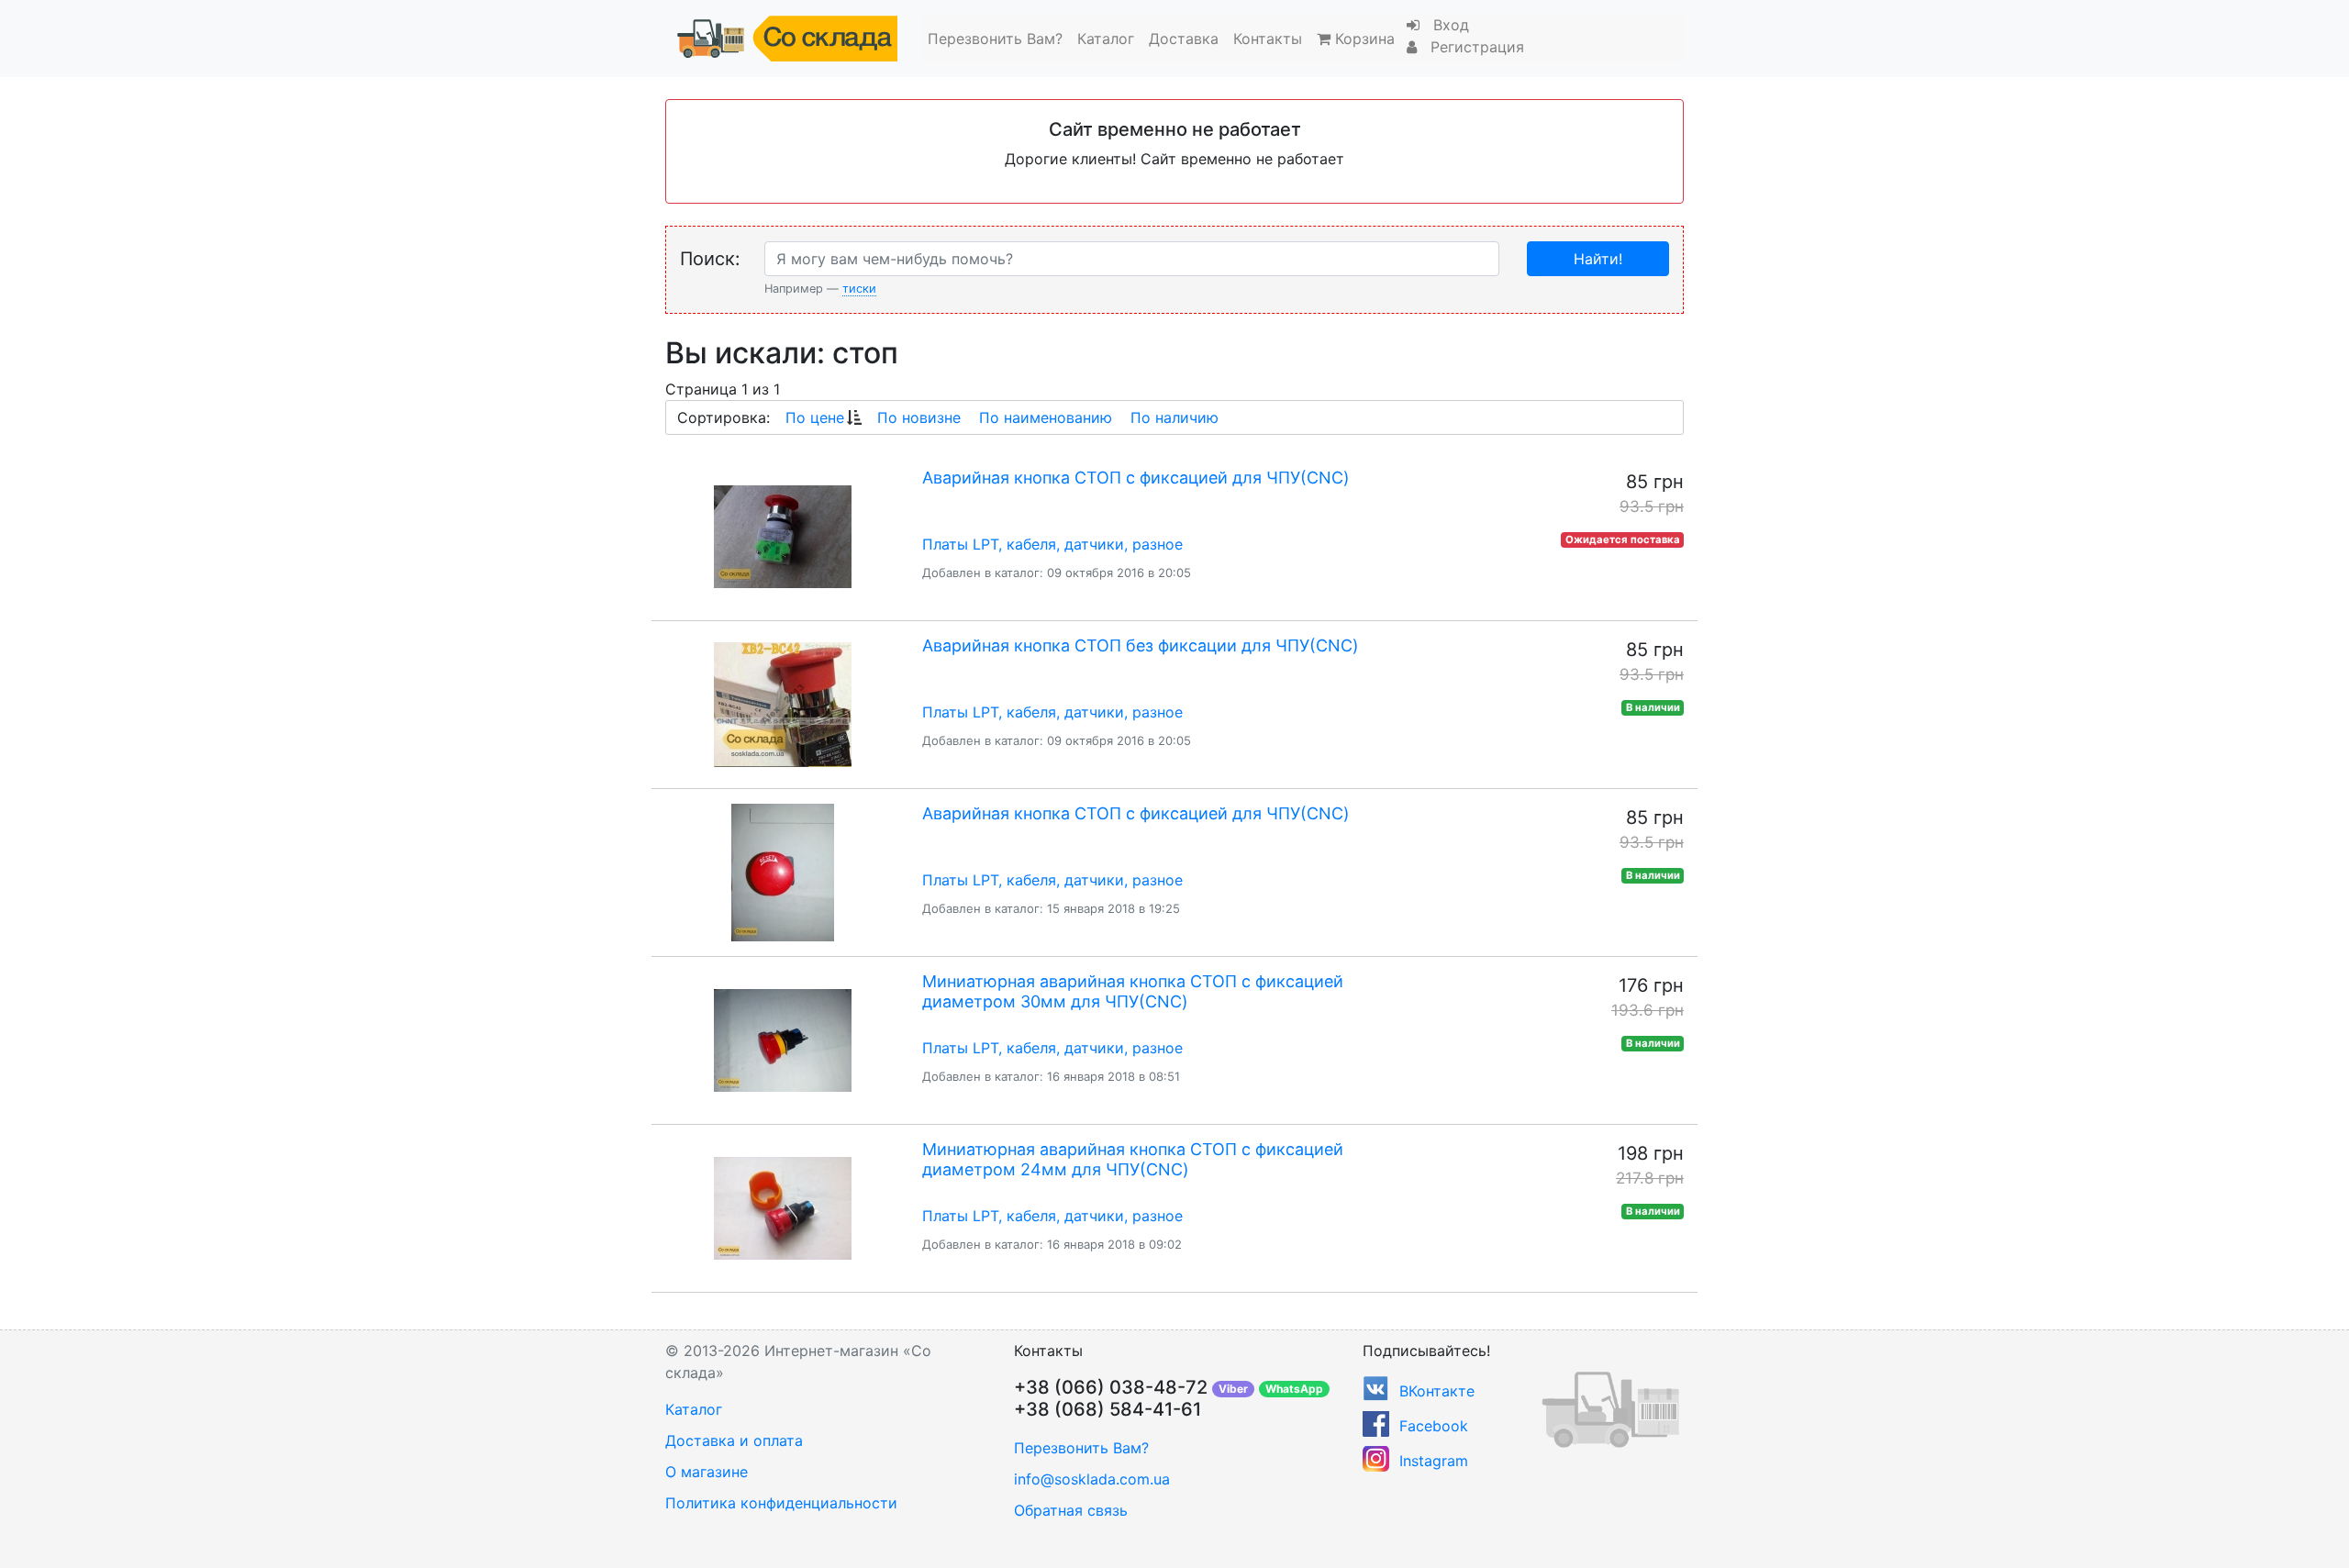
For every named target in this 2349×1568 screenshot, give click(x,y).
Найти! (1598, 259)
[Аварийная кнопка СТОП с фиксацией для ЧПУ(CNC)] (782, 537)
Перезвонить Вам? (995, 39)
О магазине (707, 1472)
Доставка (1184, 39)
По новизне (919, 417)
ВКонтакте (1437, 1391)
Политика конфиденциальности (781, 1503)
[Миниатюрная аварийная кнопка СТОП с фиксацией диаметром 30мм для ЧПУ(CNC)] (782, 1040)
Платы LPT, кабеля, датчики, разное (1052, 544)
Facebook (1434, 1426)
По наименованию (1046, 417)
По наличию (1174, 417)
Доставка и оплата (734, 1440)
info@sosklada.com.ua (1092, 1479)
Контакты (1268, 39)
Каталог (1106, 39)
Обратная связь (1071, 1510)
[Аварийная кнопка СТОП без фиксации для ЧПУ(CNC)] (782, 705)
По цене (815, 417)
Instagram (1434, 1461)
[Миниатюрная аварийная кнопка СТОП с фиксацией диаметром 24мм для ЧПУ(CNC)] (782, 1208)
